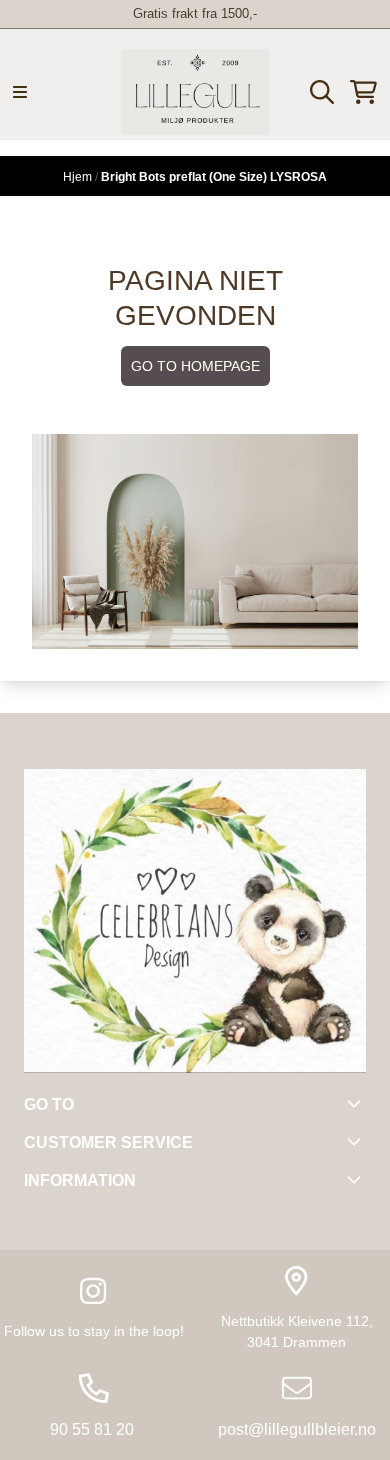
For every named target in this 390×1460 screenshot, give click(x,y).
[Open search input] (322, 92)
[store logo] (195, 92)
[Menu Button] (20, 92)
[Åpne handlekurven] (363, 92)
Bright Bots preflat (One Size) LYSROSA (214, 177)
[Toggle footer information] (358, 1103)
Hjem (79, 177)
